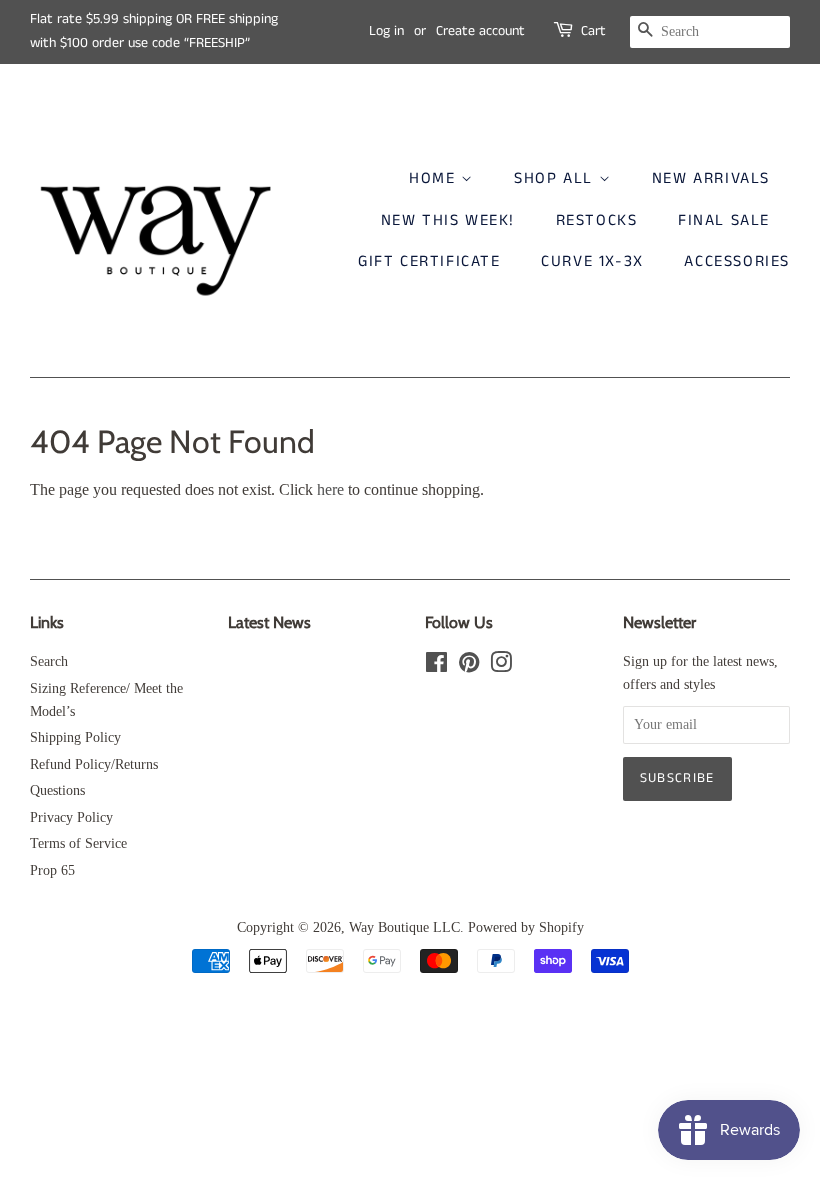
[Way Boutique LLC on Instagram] (501, 666)
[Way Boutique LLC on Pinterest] (469, 666)
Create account (480, 31)
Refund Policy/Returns (94, 764)
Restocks (597, 220)
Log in (386, 31)
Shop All (556, 178)
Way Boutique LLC (404, 927)
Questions (57, 790)
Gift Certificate (429, 261)
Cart (593, 31)
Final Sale (724, 220)
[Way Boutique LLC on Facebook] (436, 666)
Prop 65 (52, 870)
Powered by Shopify (526, 927)
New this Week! (448, 220)
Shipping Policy (75, 737)
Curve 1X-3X (592, 261)
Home (435, 178)
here (330, 489)
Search (49, 661)
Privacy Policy (71, 817)
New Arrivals (711, 178)
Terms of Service (78, 843)
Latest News (269, 622)
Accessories (737, 261)
